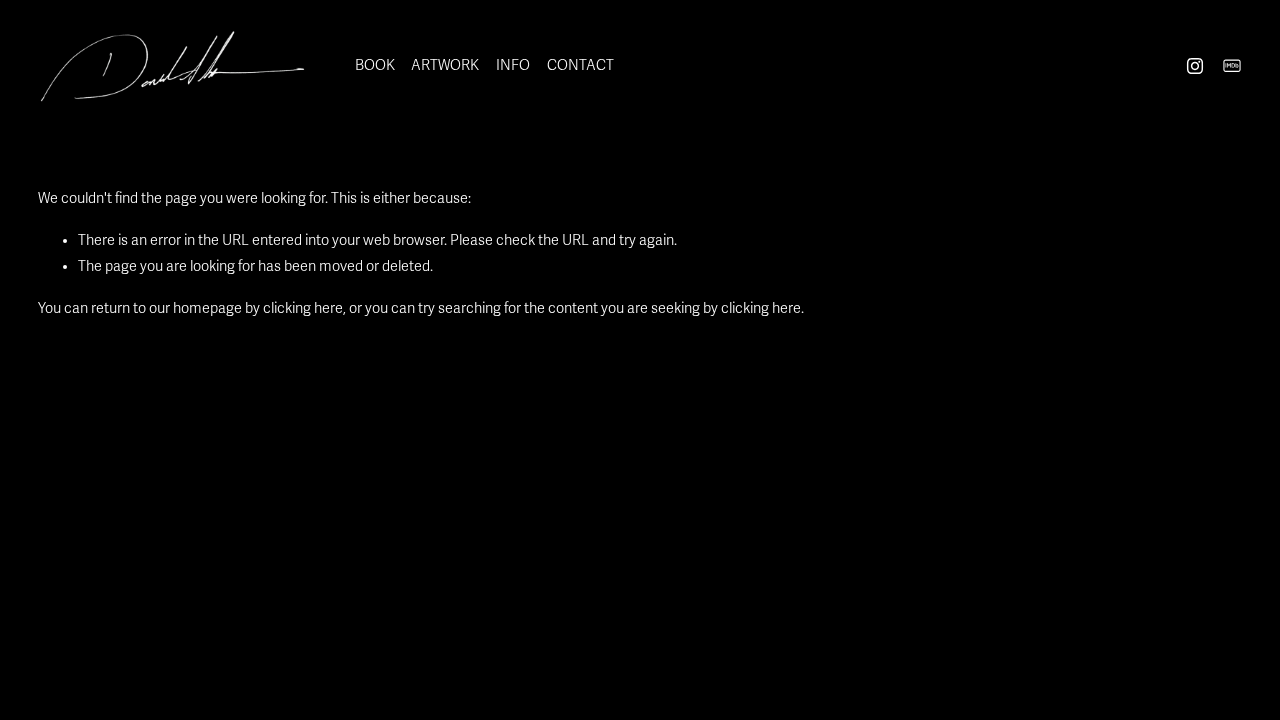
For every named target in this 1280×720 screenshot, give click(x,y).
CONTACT (580, 65)
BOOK (375, 65)
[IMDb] (1232, 66)
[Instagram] (1195, 66)
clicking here (303, 308)
